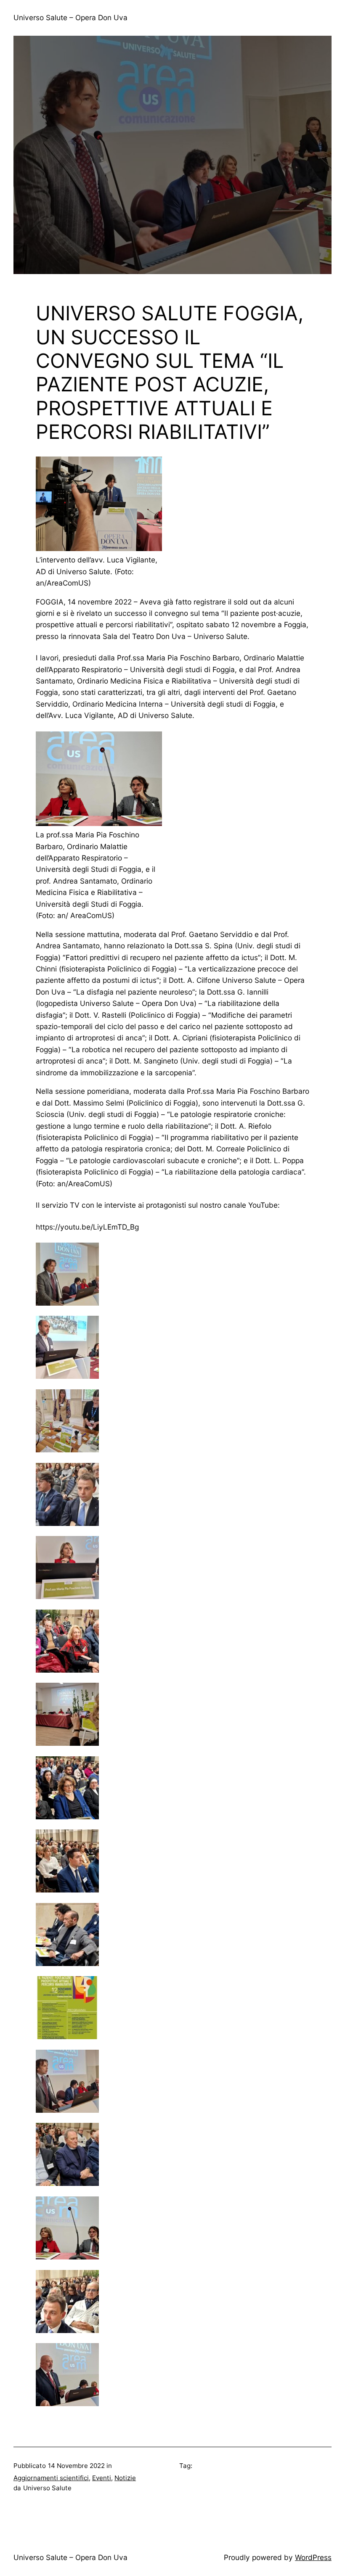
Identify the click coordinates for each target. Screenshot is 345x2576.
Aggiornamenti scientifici (51, 2478)
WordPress (313, 2557)
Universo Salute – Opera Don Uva (70, 17)
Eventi (102, 2478)
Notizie (125, 2478)
